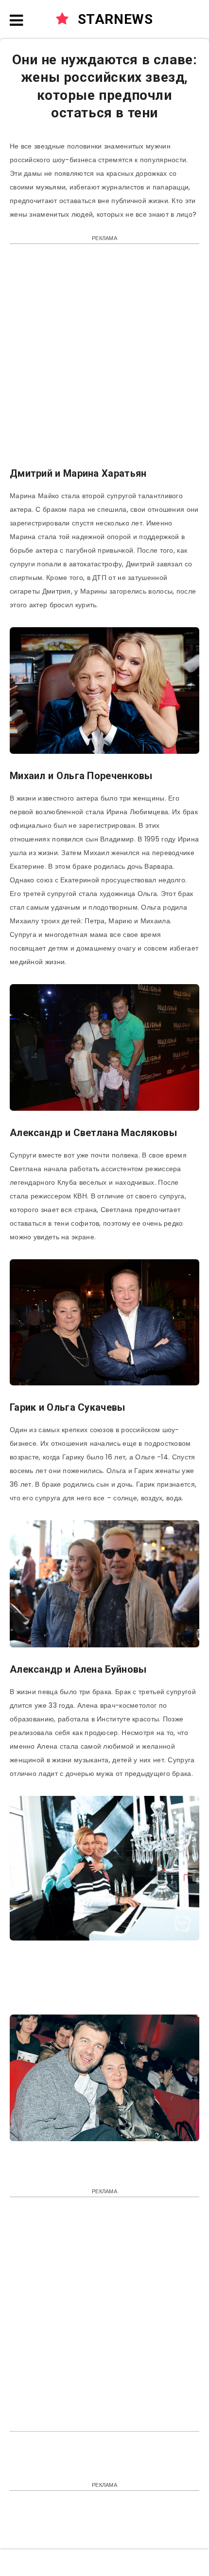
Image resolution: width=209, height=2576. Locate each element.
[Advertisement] (104, 360)
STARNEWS (113, 19)
